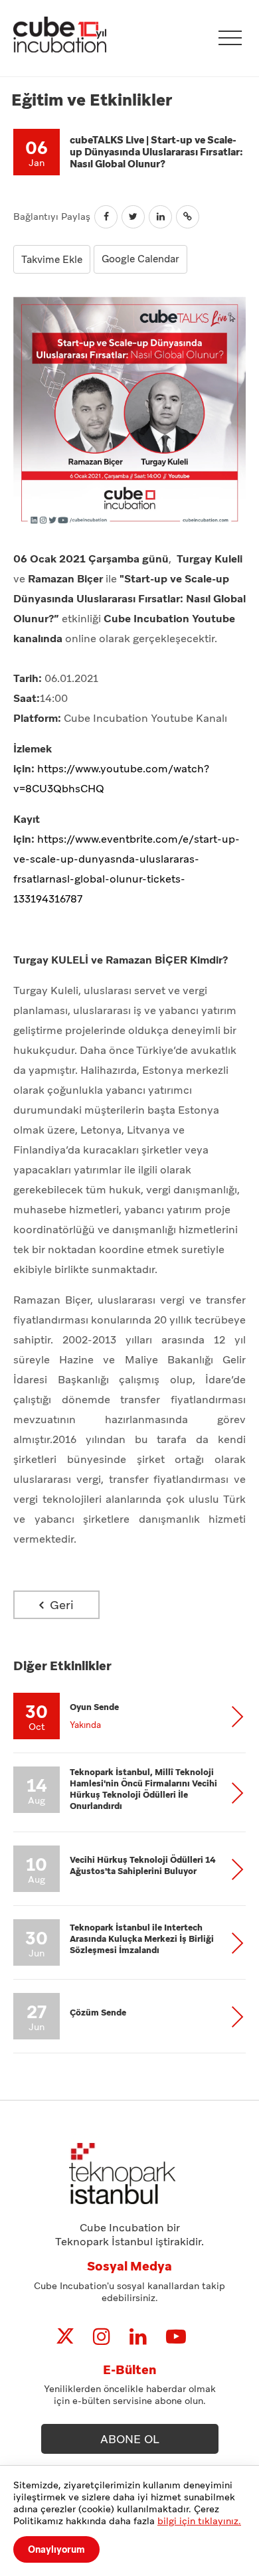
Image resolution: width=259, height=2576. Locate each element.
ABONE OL (130, 2439)
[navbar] (230, 38)
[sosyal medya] (65, 2337)
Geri (60, 1605)
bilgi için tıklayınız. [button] (199, 2521)
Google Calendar (140, 259)
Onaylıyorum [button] (56, 2549)
